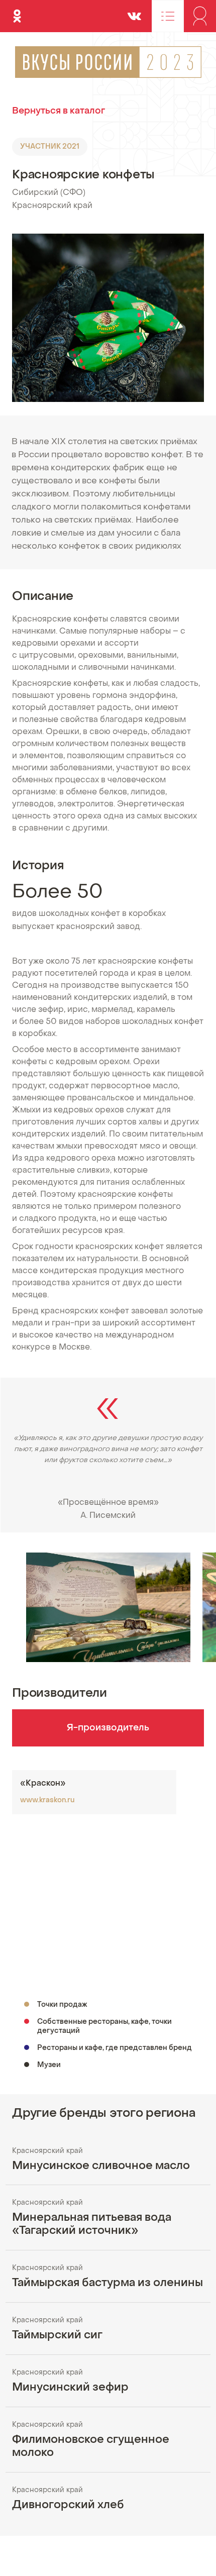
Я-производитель (108, 1728)
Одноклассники (17, 12)
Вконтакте (134, 12)
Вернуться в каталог (59, 111)
